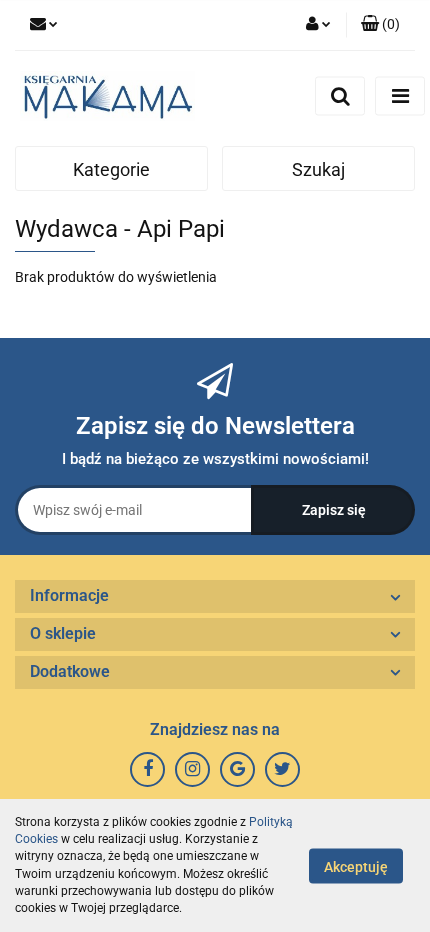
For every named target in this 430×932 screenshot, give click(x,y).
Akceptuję (356, 866)
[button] (380, 25)
